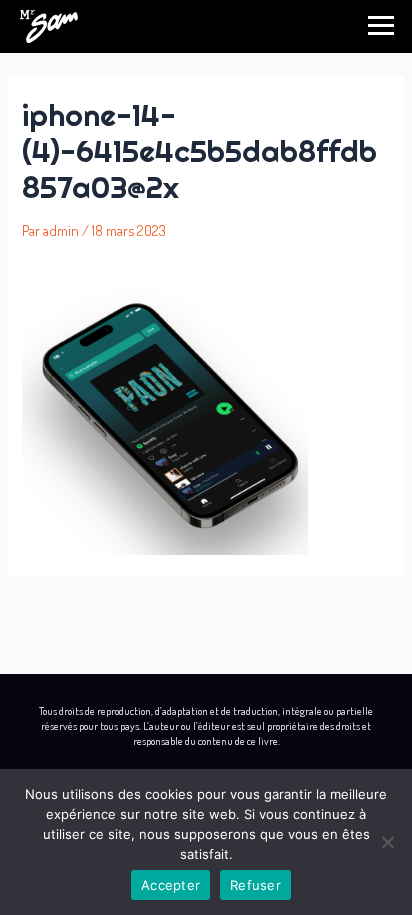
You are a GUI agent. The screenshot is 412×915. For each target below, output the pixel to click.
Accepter (170, 885)
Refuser (255, 885)
